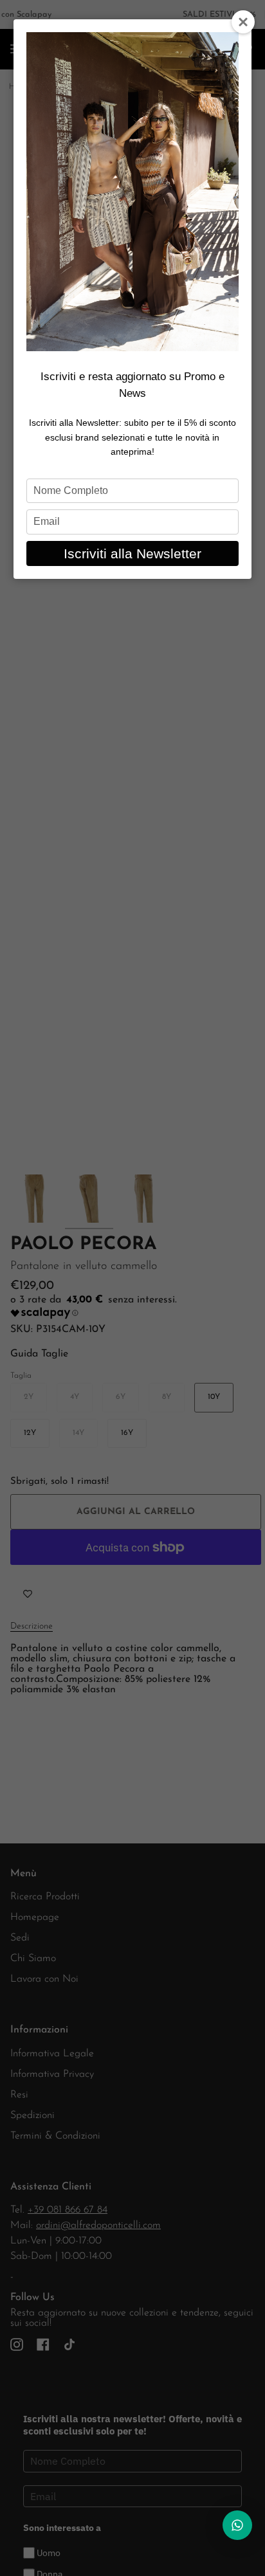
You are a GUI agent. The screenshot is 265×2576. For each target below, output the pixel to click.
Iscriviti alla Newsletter (132, 553)
